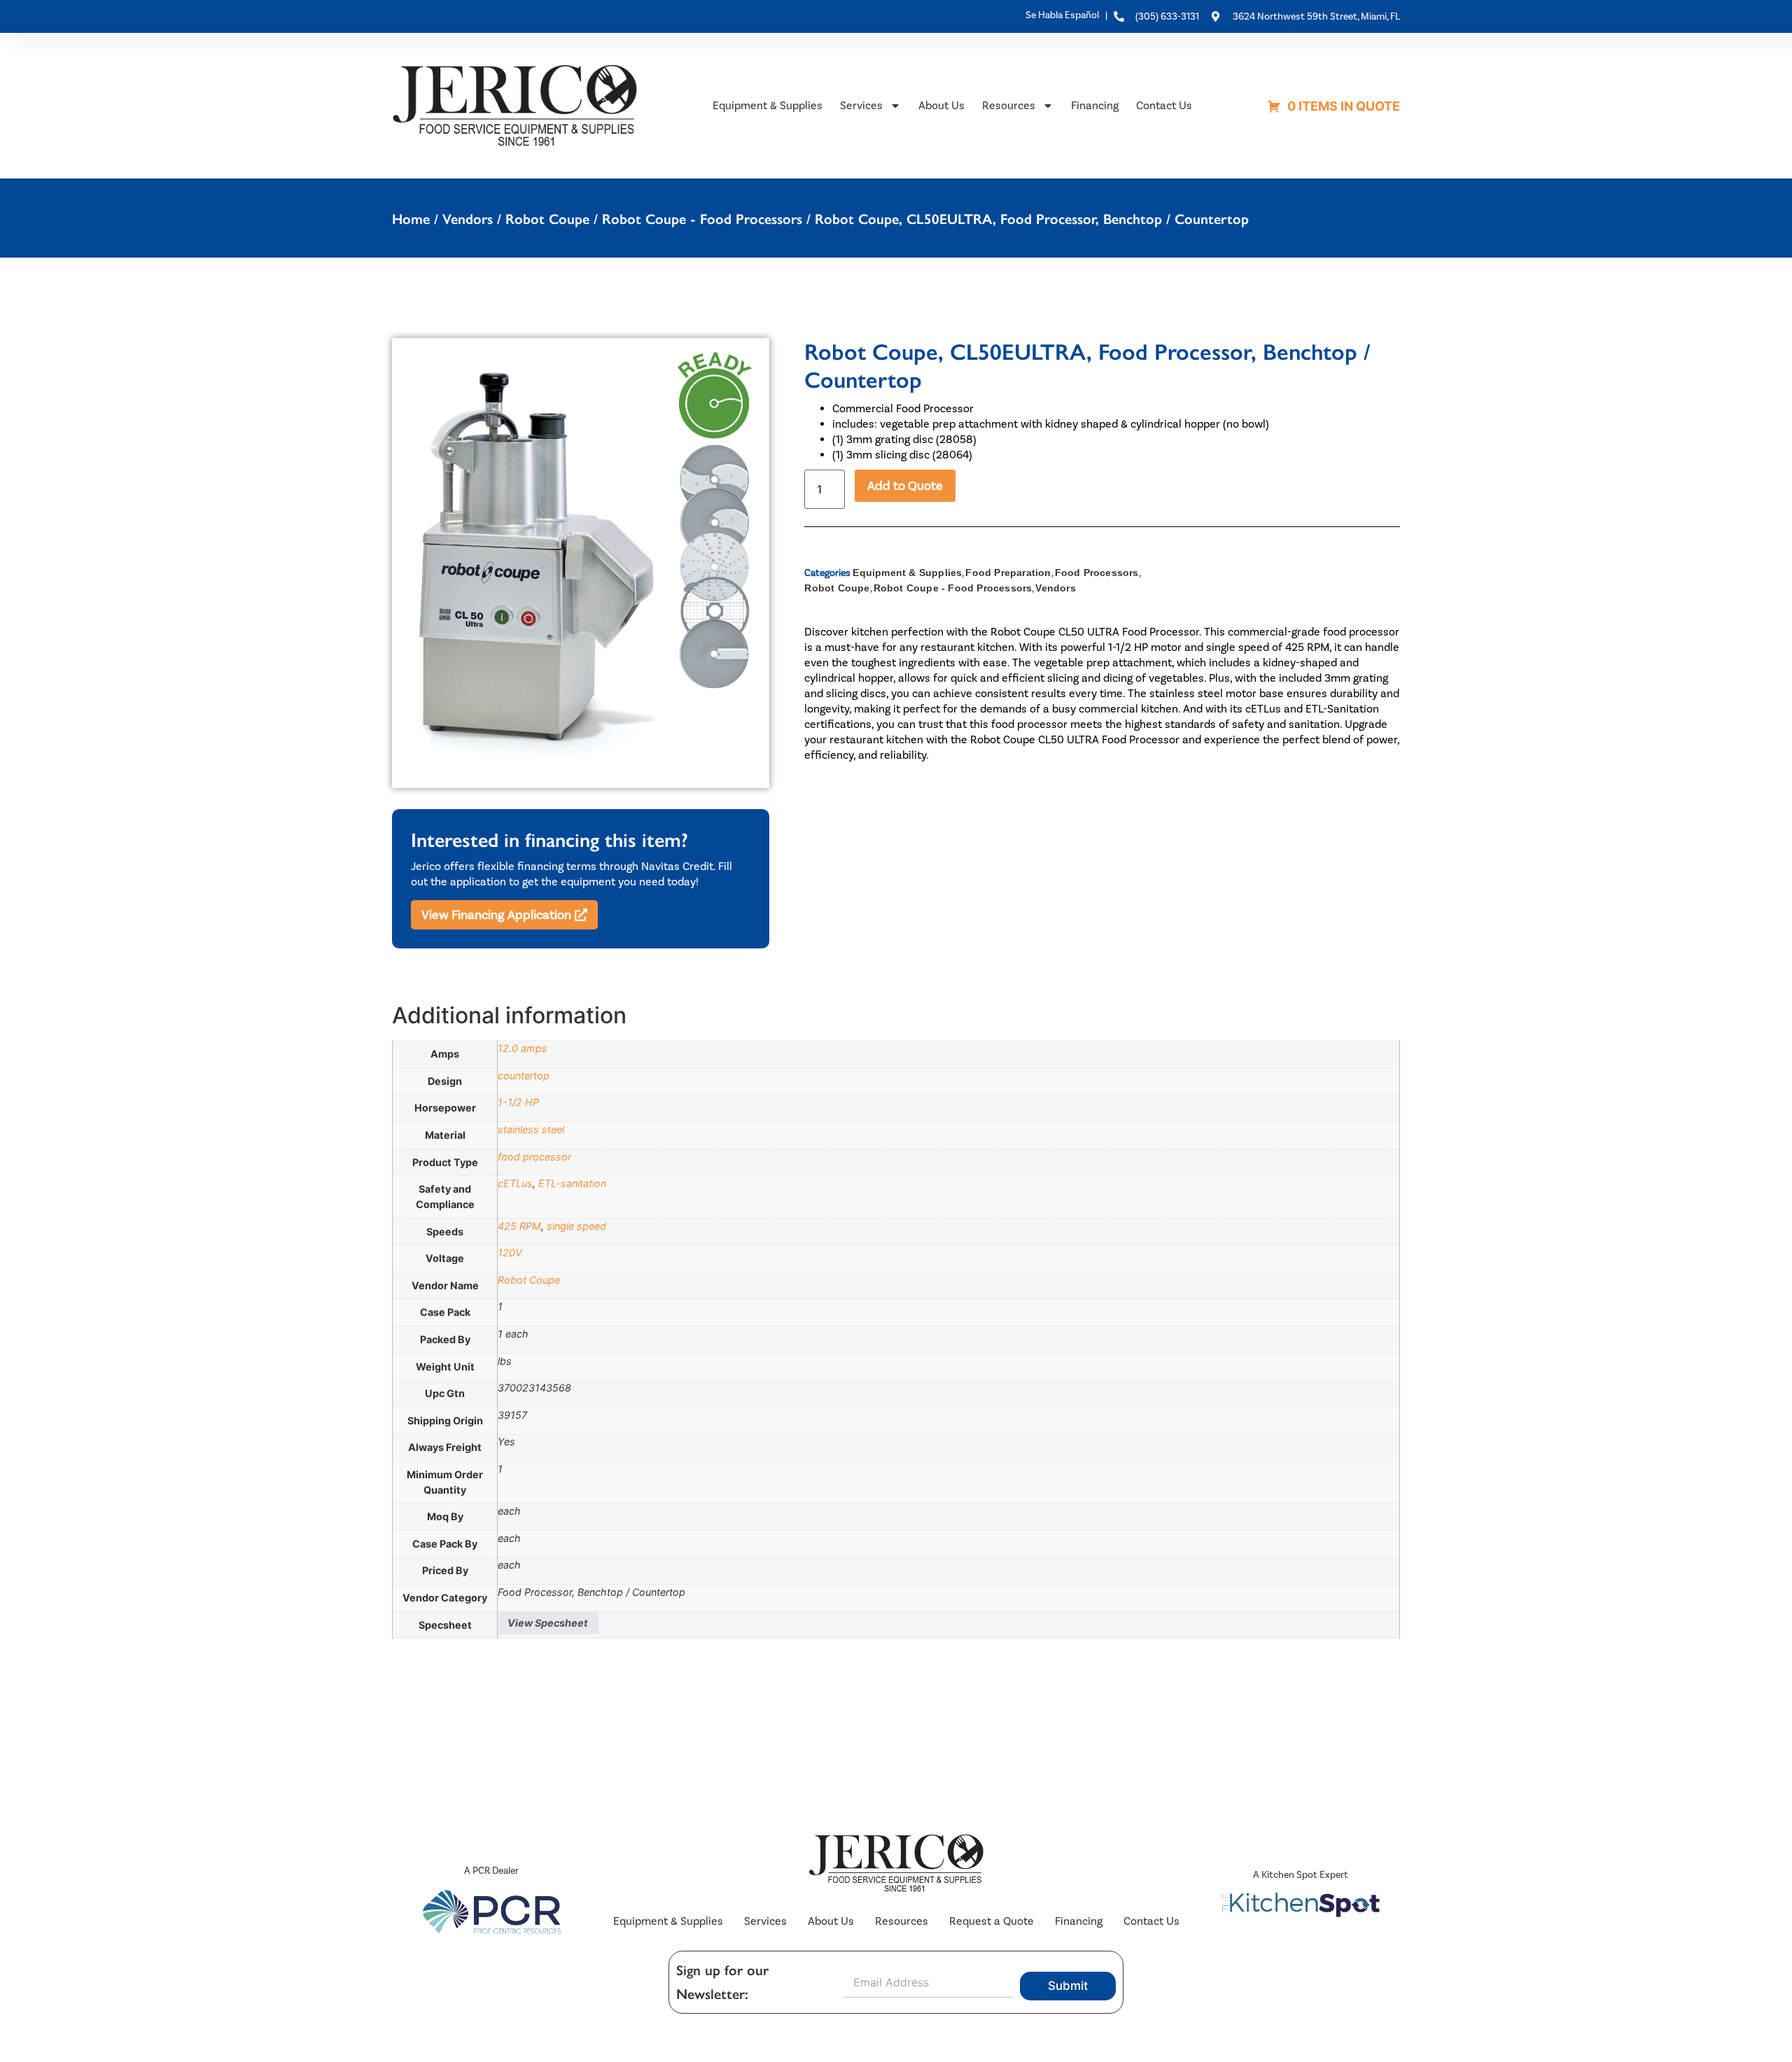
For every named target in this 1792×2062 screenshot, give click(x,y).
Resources (1009, 105)
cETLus (515, 1183)
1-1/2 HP (518, 1102)
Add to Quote (905, 486)
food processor (534, 1157)
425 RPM (519, 1226)
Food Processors (1097, 573)
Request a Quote (992, 1921)
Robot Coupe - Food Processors (702, 219)
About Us (941, 105)
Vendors (468, 219)
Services (861, 105)
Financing (1095, 105)
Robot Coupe (547, 219)
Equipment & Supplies (768, 105)
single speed (576, 1226)
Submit (1068, 1986)
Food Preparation (1008, 573)
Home (411, 219)
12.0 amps (523, 1048)
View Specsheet (548, 1623)
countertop (524, 1075)
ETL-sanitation (572, 1183)
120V (510, 1253)
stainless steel (531, 1129)
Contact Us (1164, 105)
